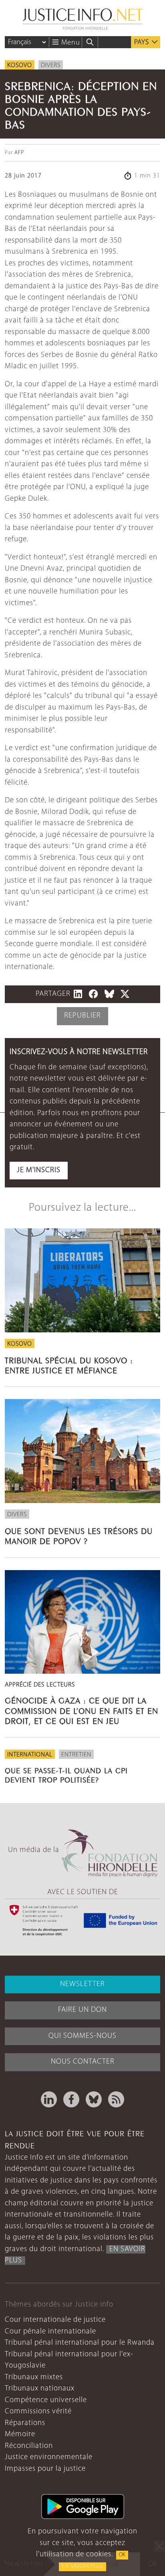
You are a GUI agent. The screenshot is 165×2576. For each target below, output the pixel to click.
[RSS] (116, 2099)
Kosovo (20, 65)
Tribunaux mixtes (34, 2377)
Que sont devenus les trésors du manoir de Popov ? (79, 1535)
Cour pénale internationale (50, 2332)
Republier (82, 1016)
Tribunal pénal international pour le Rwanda (80, 2343)
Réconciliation (29, 2446)
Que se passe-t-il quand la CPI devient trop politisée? (66, 1774)
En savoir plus (82, 2567)
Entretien (76, 1755)
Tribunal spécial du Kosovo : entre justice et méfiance (69, 1364)
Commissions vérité (38, 2412)
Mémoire (20, 2434)
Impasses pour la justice (45, 2469)
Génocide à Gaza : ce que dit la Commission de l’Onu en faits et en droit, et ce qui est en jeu (81, 1710)
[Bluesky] (94, 2099)
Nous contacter (83, 2062)
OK (122, 2555)
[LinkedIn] (49, 2099)
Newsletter (82, 1984)
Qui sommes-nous (82, 2036)
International (30, 1755)
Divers (51, 65)
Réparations (25, 2423)
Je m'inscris (39, 1170)
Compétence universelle (46, 2400)
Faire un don (82, 2010)
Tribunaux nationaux (40, 2389)
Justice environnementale (49, 2457)
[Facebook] (71, 2099)
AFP (19, 153)
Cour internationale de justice (55, 2320)
